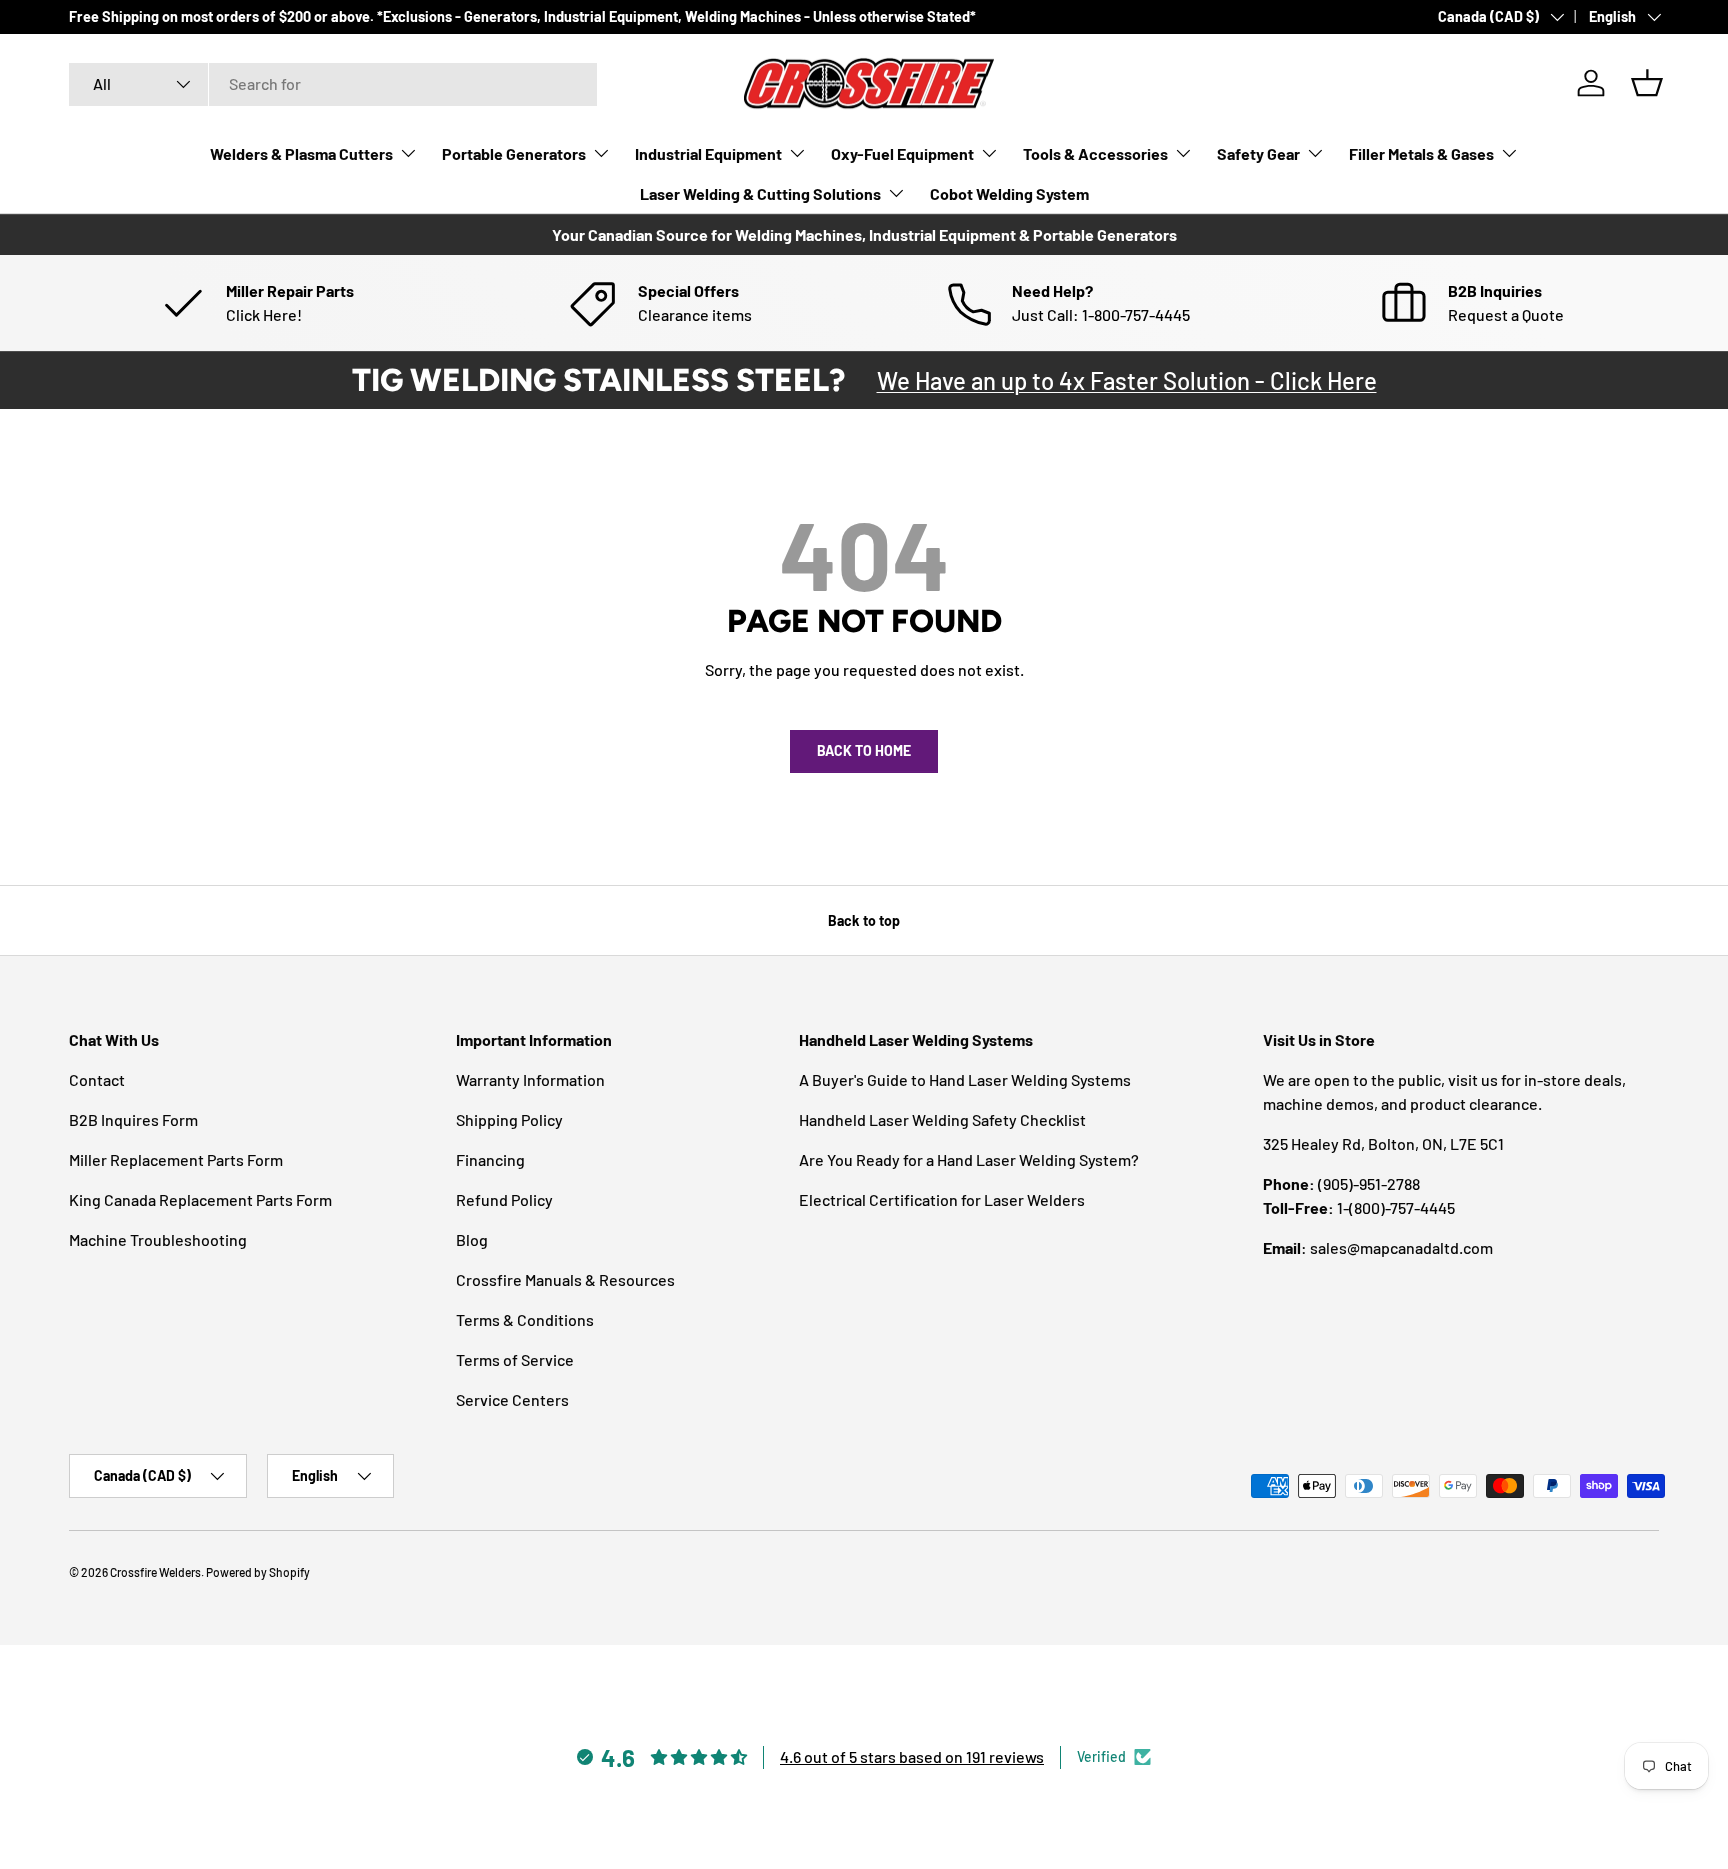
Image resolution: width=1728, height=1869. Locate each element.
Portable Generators (514, 153)
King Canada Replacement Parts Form (200, 1199)
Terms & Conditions (525, 1319)
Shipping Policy (509, 1119)
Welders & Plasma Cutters (301, 153)
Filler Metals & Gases (1421, 153)
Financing (490, 1159)
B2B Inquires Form (133, 1119)
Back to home (864, 750)
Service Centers (512, 1399)
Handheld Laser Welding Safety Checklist (942, 1119)
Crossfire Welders (155, 1572)
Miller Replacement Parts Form (176, 1159)
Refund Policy (504, 1199)
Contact (97, 1079)
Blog (472, 1239)
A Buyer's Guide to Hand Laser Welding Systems (965, 1079)
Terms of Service (515, 1359)
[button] (1647, 83)
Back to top (864, 920)
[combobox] (333, 83)
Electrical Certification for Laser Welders (942, 1199)
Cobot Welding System (1009, 193)
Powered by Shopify (258, 1572)
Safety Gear (1258, 153)
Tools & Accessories (1095, 153)
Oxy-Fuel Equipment (902, 153)
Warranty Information (530, 1079)
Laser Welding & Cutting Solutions (760, 193)
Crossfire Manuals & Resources (565, 1279)
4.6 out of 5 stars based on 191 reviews (912, 1756)
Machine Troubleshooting (158, 1239)
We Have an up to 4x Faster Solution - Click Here (1127, 380)
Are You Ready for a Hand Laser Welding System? (969, 1159)
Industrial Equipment (708, 153)
